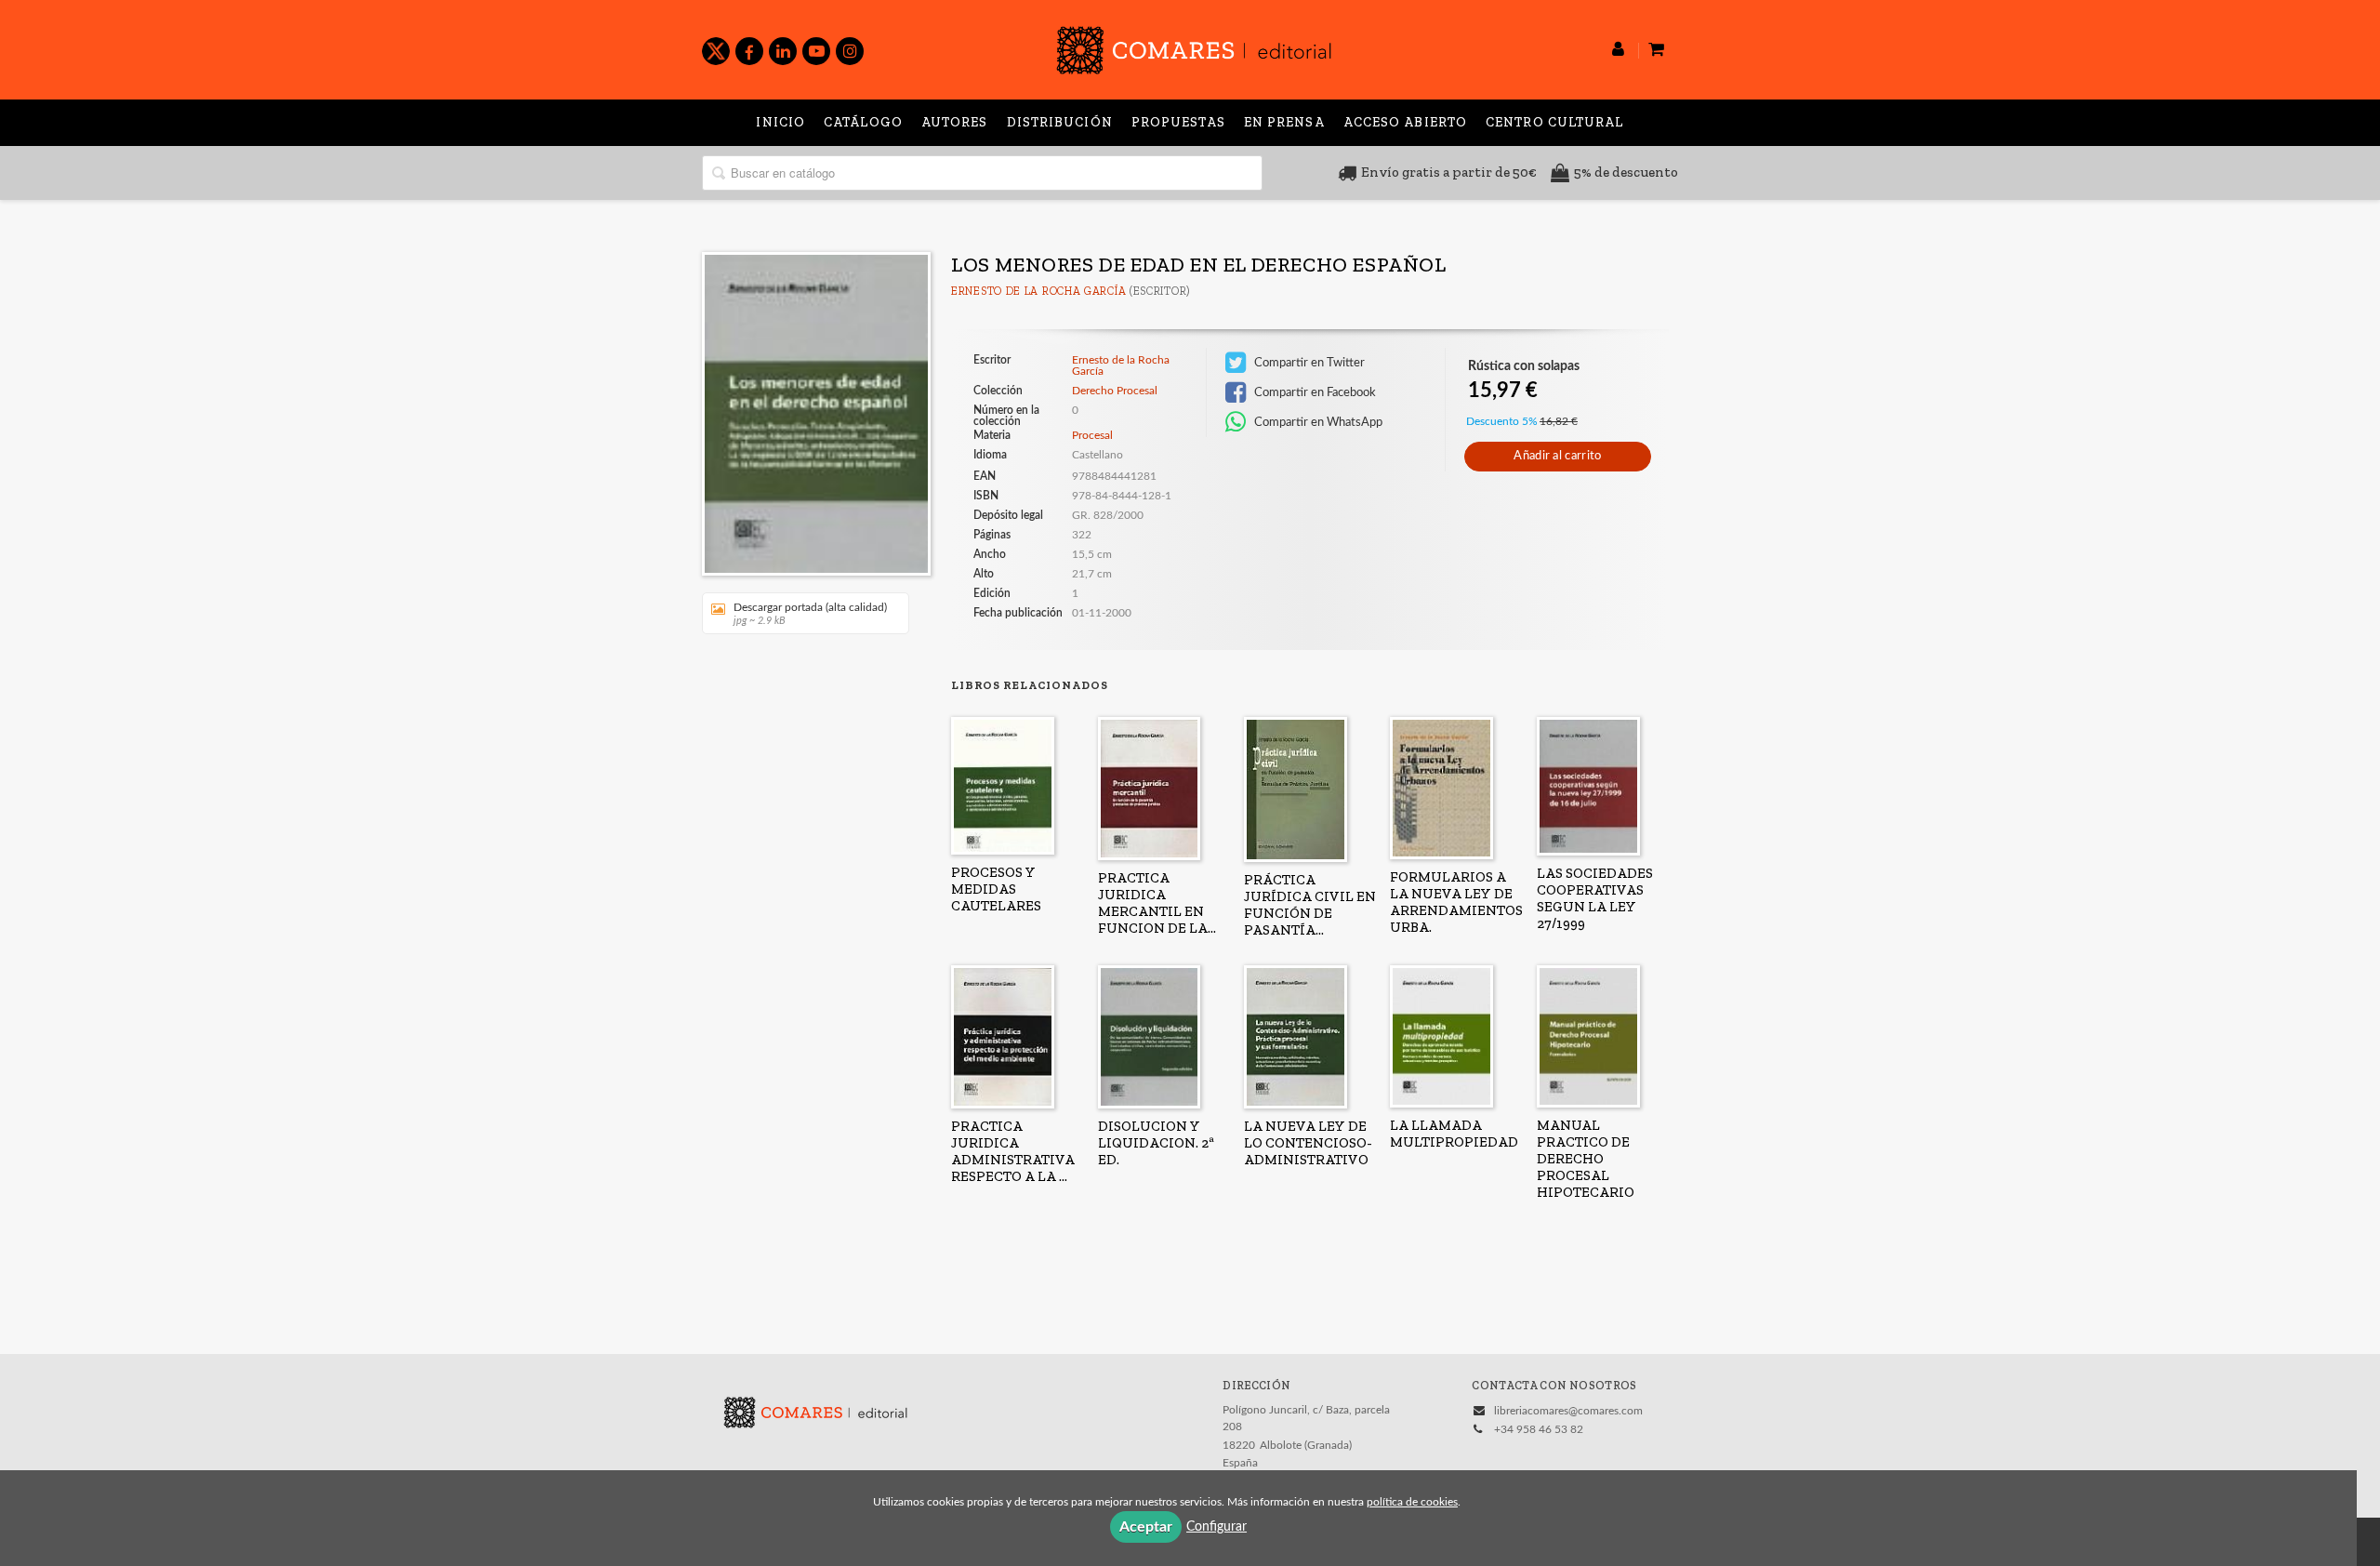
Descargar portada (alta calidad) (810, 614)
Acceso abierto (1405, 122)
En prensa (1284, 122)
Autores (955, 122)
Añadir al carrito (1557, 456)
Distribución (1060, 122)
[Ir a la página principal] (1194, 47)
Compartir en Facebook (1314, 392)
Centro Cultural (1555, 122)
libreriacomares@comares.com (1568, 1411)
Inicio (780, 122)
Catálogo (863, 122)
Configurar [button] (1216, 1527)
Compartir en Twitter (1308, 363)
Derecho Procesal (1115, 391)
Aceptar (1146, 1527)
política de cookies (1412, 1502)
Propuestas (1178, 122)
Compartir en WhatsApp (1317, 422)
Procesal (1092, 435)
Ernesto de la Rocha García (1038, 291)
